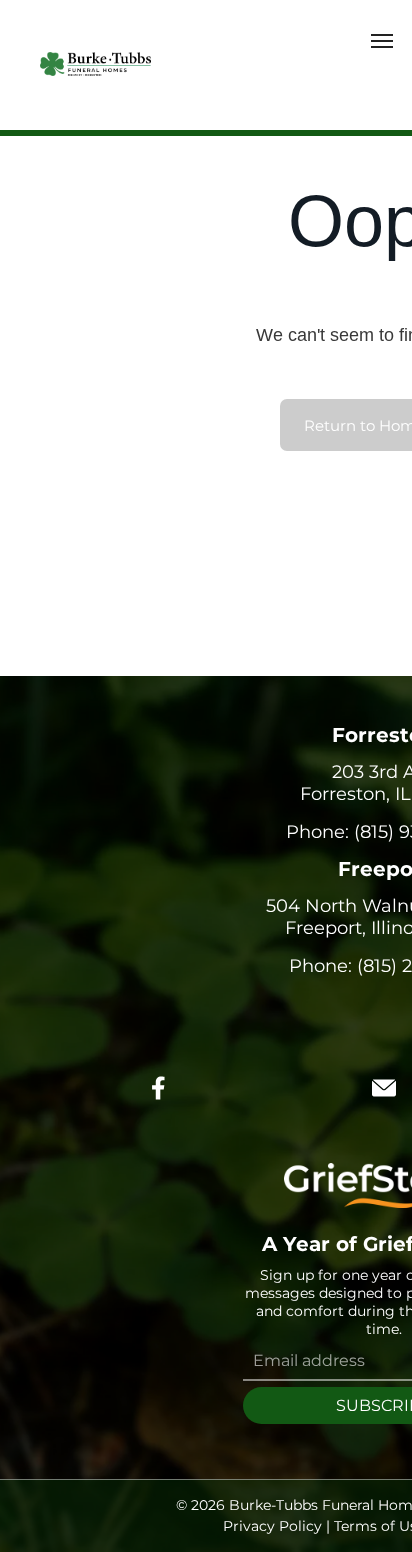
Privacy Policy (272, 1526)
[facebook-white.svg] (159, 1102)
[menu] (382, 41)
